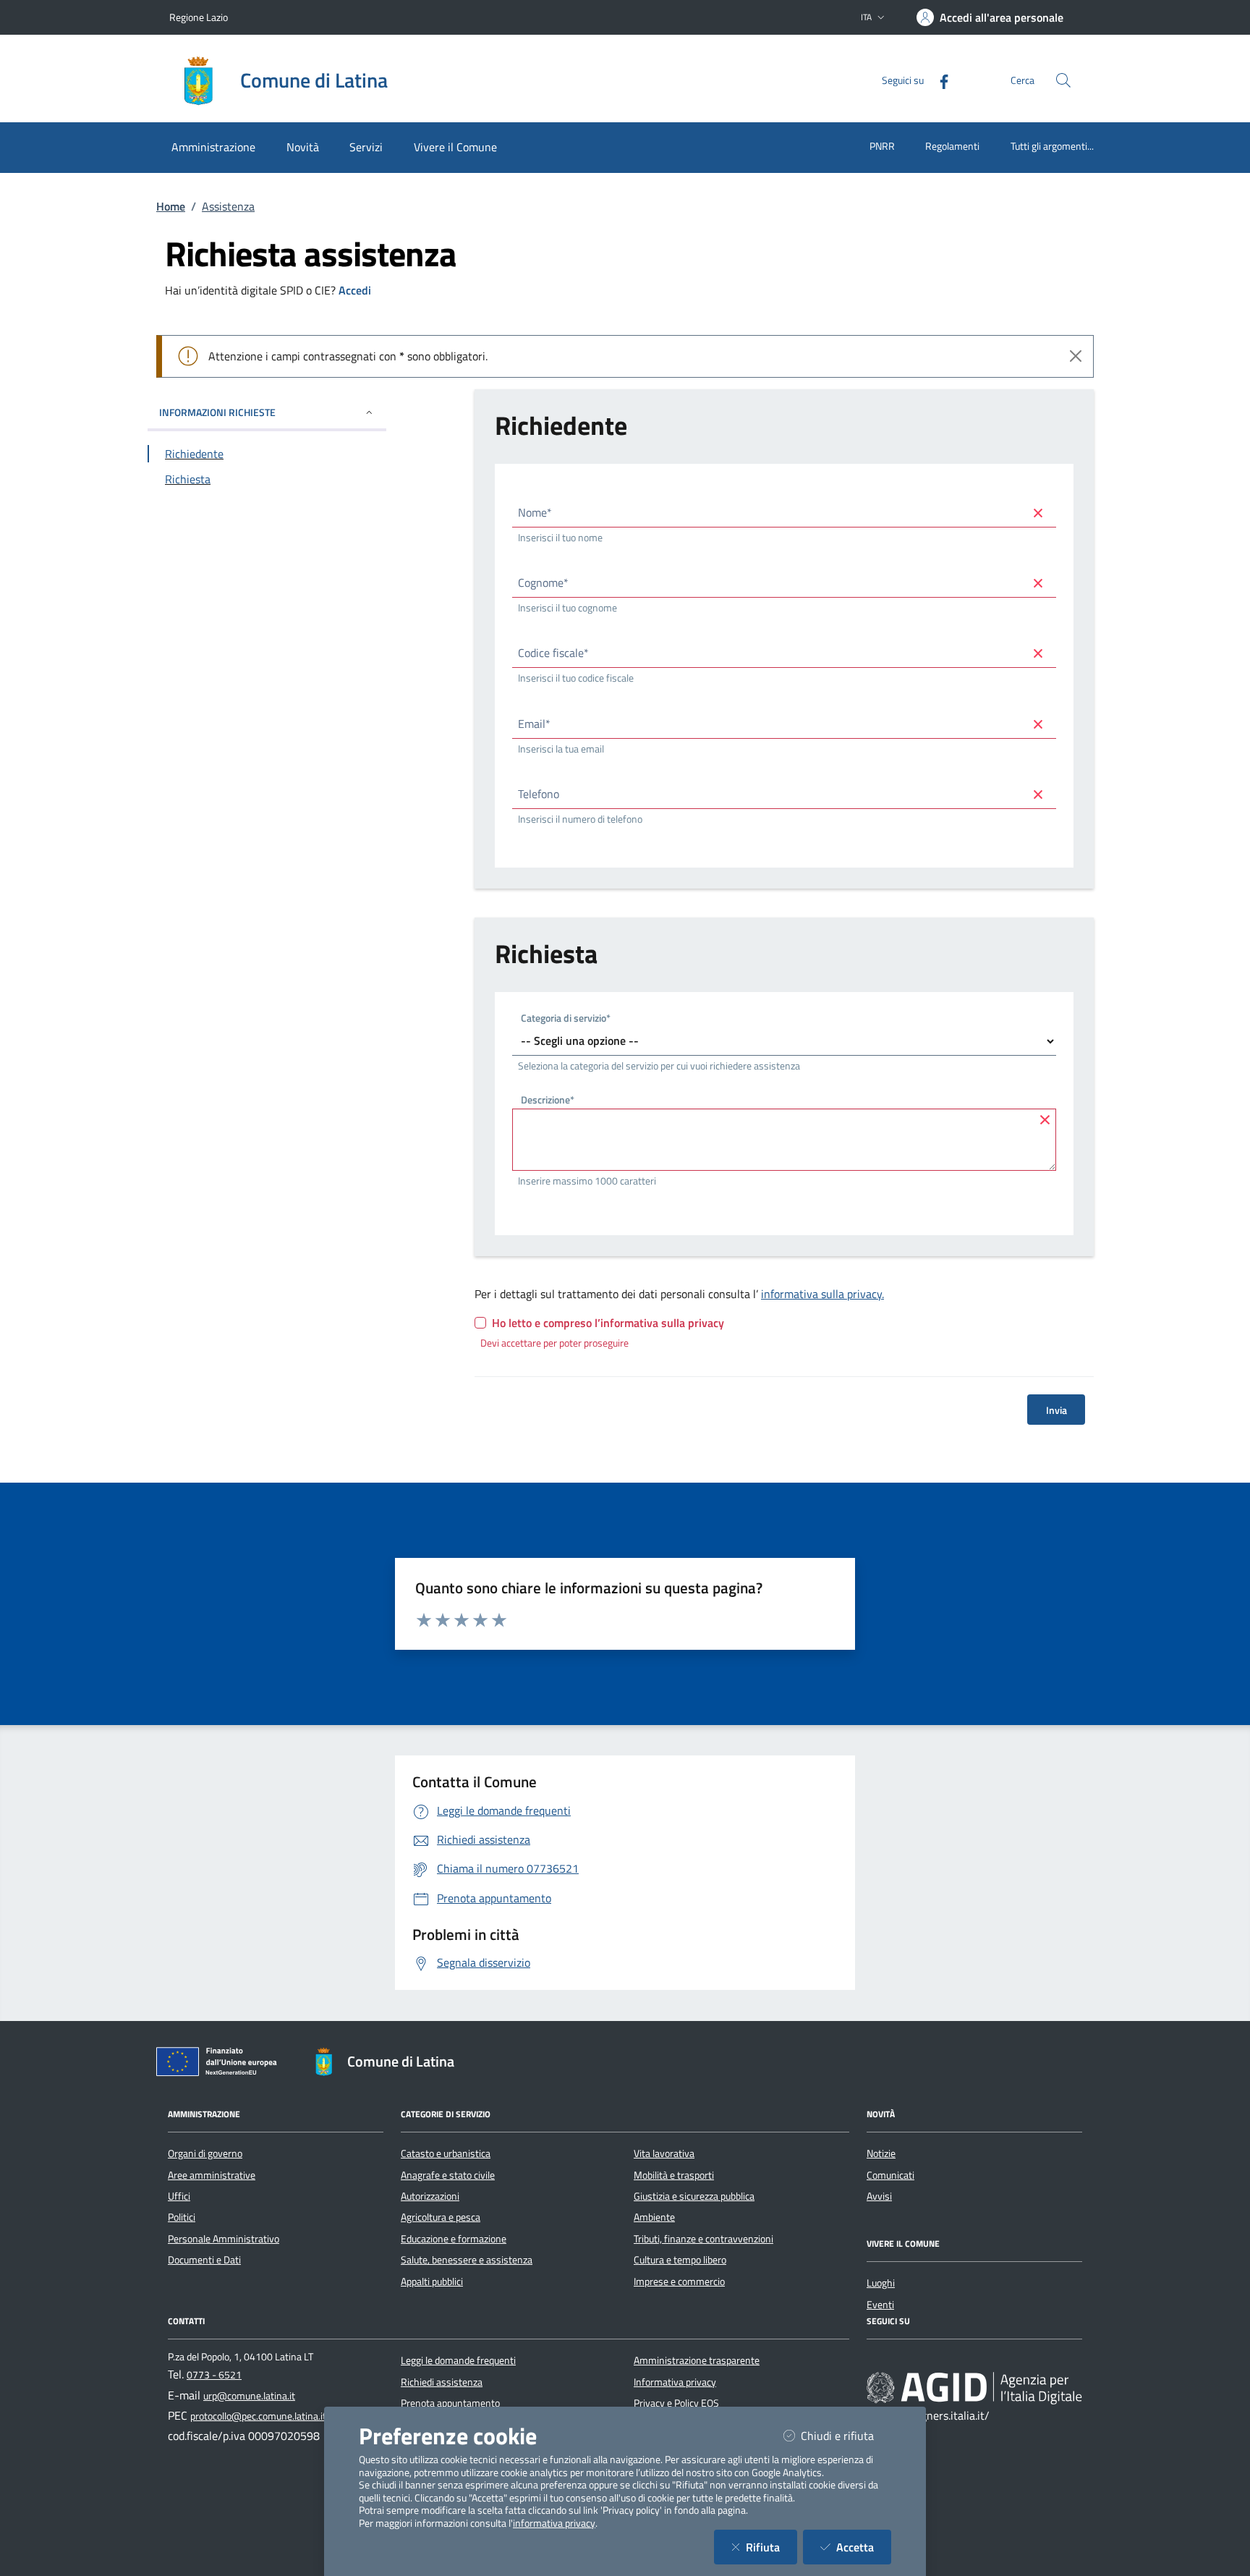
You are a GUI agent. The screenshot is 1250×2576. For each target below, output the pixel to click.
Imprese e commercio (679, 2281)
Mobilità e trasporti (674, 2175)
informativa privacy (554, 2523)
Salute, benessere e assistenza (467, 2260)
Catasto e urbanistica (446, 2153)
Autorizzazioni (430, 2196)
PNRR (882, 146)
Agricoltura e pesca (441, 2217)
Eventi (880, 2305)
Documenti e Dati (204, 2260)
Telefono (539, 794)
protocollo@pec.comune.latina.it (258, 2416)
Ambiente (654, 2217)
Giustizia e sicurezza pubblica (694, 2196)
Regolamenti (952, 146)
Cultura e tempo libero (680, 2260)
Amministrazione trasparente (697, 2360)
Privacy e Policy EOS (676, 2403)
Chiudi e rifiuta (846, 2435)
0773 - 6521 (214, 2375)
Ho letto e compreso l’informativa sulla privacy (608, 1323)
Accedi (355, 290)
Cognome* (543, 582)
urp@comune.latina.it (249, 2396)
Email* (534, 724)
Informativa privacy (675, 2382)
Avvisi (879, 2196)
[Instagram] (919, 2360)
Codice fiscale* (553, 653)
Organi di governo (205, 2153)
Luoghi (881, 2283)
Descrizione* (548, 1102)
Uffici (179, 2196)
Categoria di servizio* (566, 1019)
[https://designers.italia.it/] (974, 2388)
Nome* (535, 512)
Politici (182, 2217)
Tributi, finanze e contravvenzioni (703, 2239)
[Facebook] (938, 80)
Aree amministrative (212, 2175)
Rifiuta (771, 2547)
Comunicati (890, 2175)
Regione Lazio (199, 17)
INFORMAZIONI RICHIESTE (217, 412)
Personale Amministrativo (224, 2239)
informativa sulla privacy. (822, 1294)
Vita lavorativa (664, 2153)
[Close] (1076, 356)
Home (171, 206)
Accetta (864, 2547)
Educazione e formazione (454, 2239)
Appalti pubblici (432, 2281)
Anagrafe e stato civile (448, 2175)
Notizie (881, 2153)
